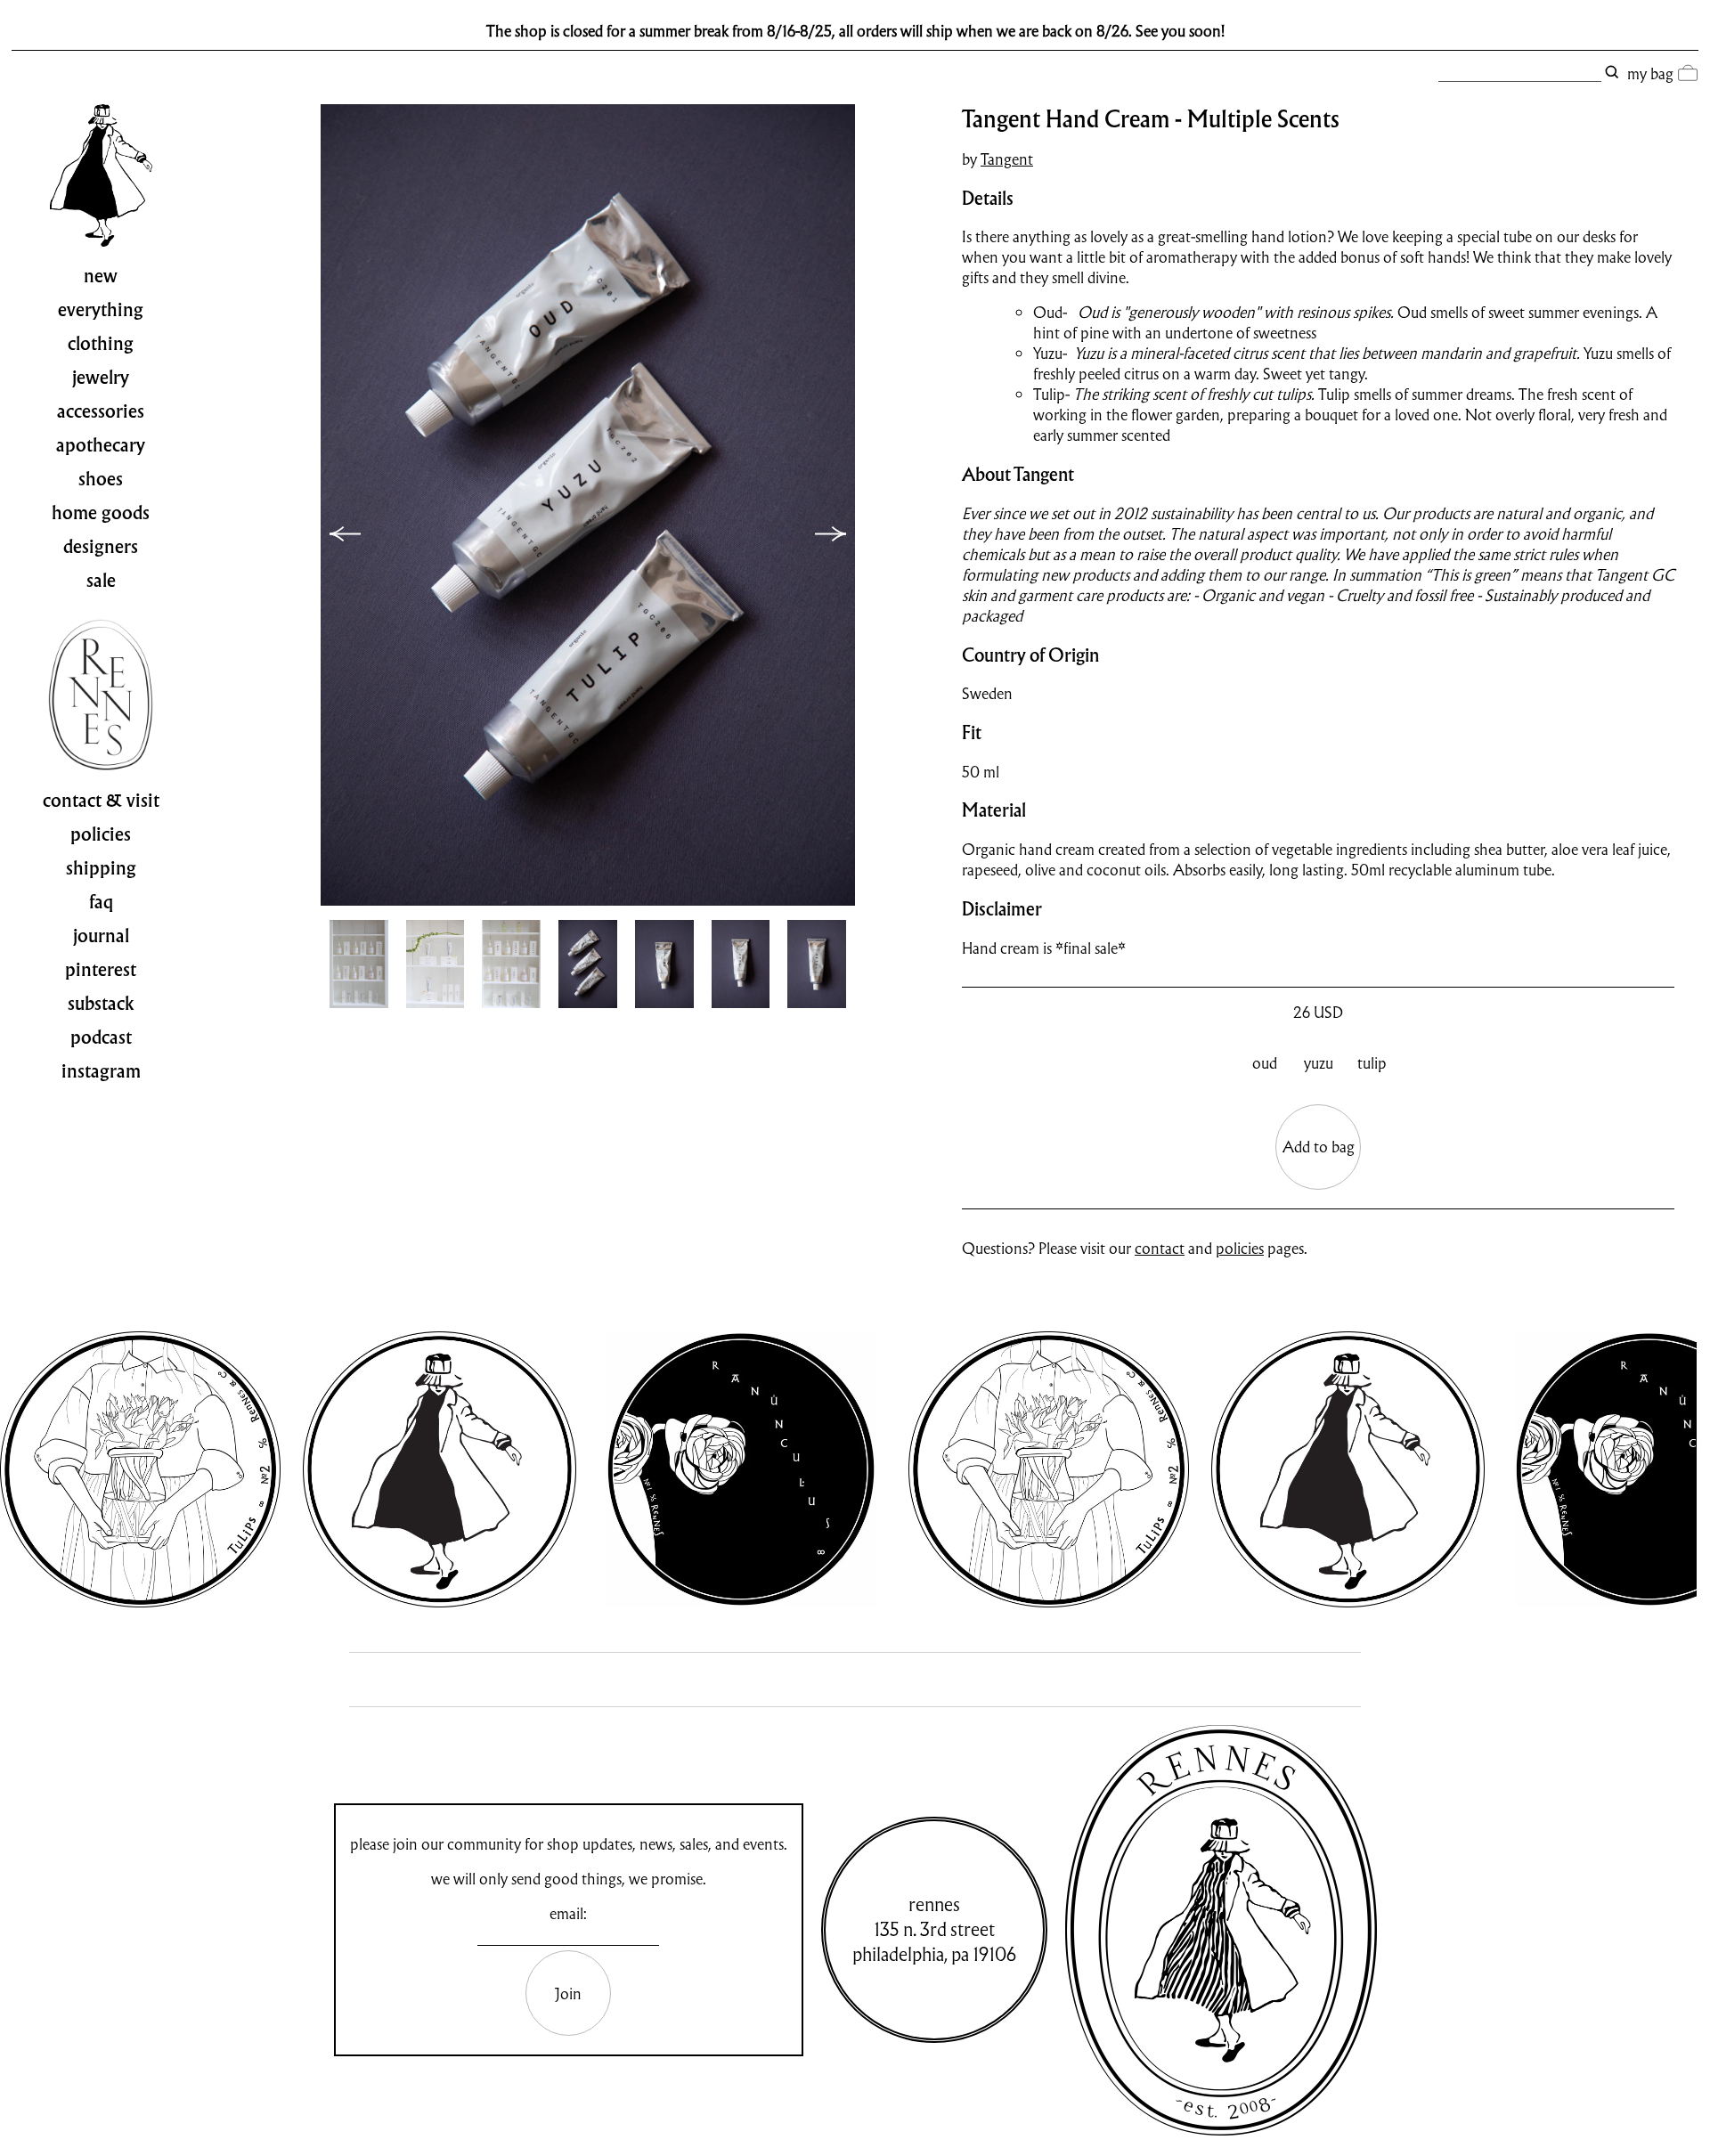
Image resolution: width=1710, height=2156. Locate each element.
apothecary (101, 445)
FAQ (101, 902)
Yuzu (1319, 1063)
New (101, 276)
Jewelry (101, 378)
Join (568, 1993)
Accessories (101, 411)
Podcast (101, 1037)
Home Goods (101, 513)
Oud (1265, 1063)
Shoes (101, 479)
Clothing (101, 344)
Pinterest (101, 970)
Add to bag (1319, 1147)
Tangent (1007, 159)
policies (1240, 1248)
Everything (101, 310)
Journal (101, 936)
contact (1160, 1248)
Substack (101, 1004)
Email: (568, 1913)
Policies (101, 834)
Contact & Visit (101, 801)
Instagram (101, 1071)
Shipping (101, 868)
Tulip (1372, 1063)
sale (101, 581)
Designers (101, 547)
